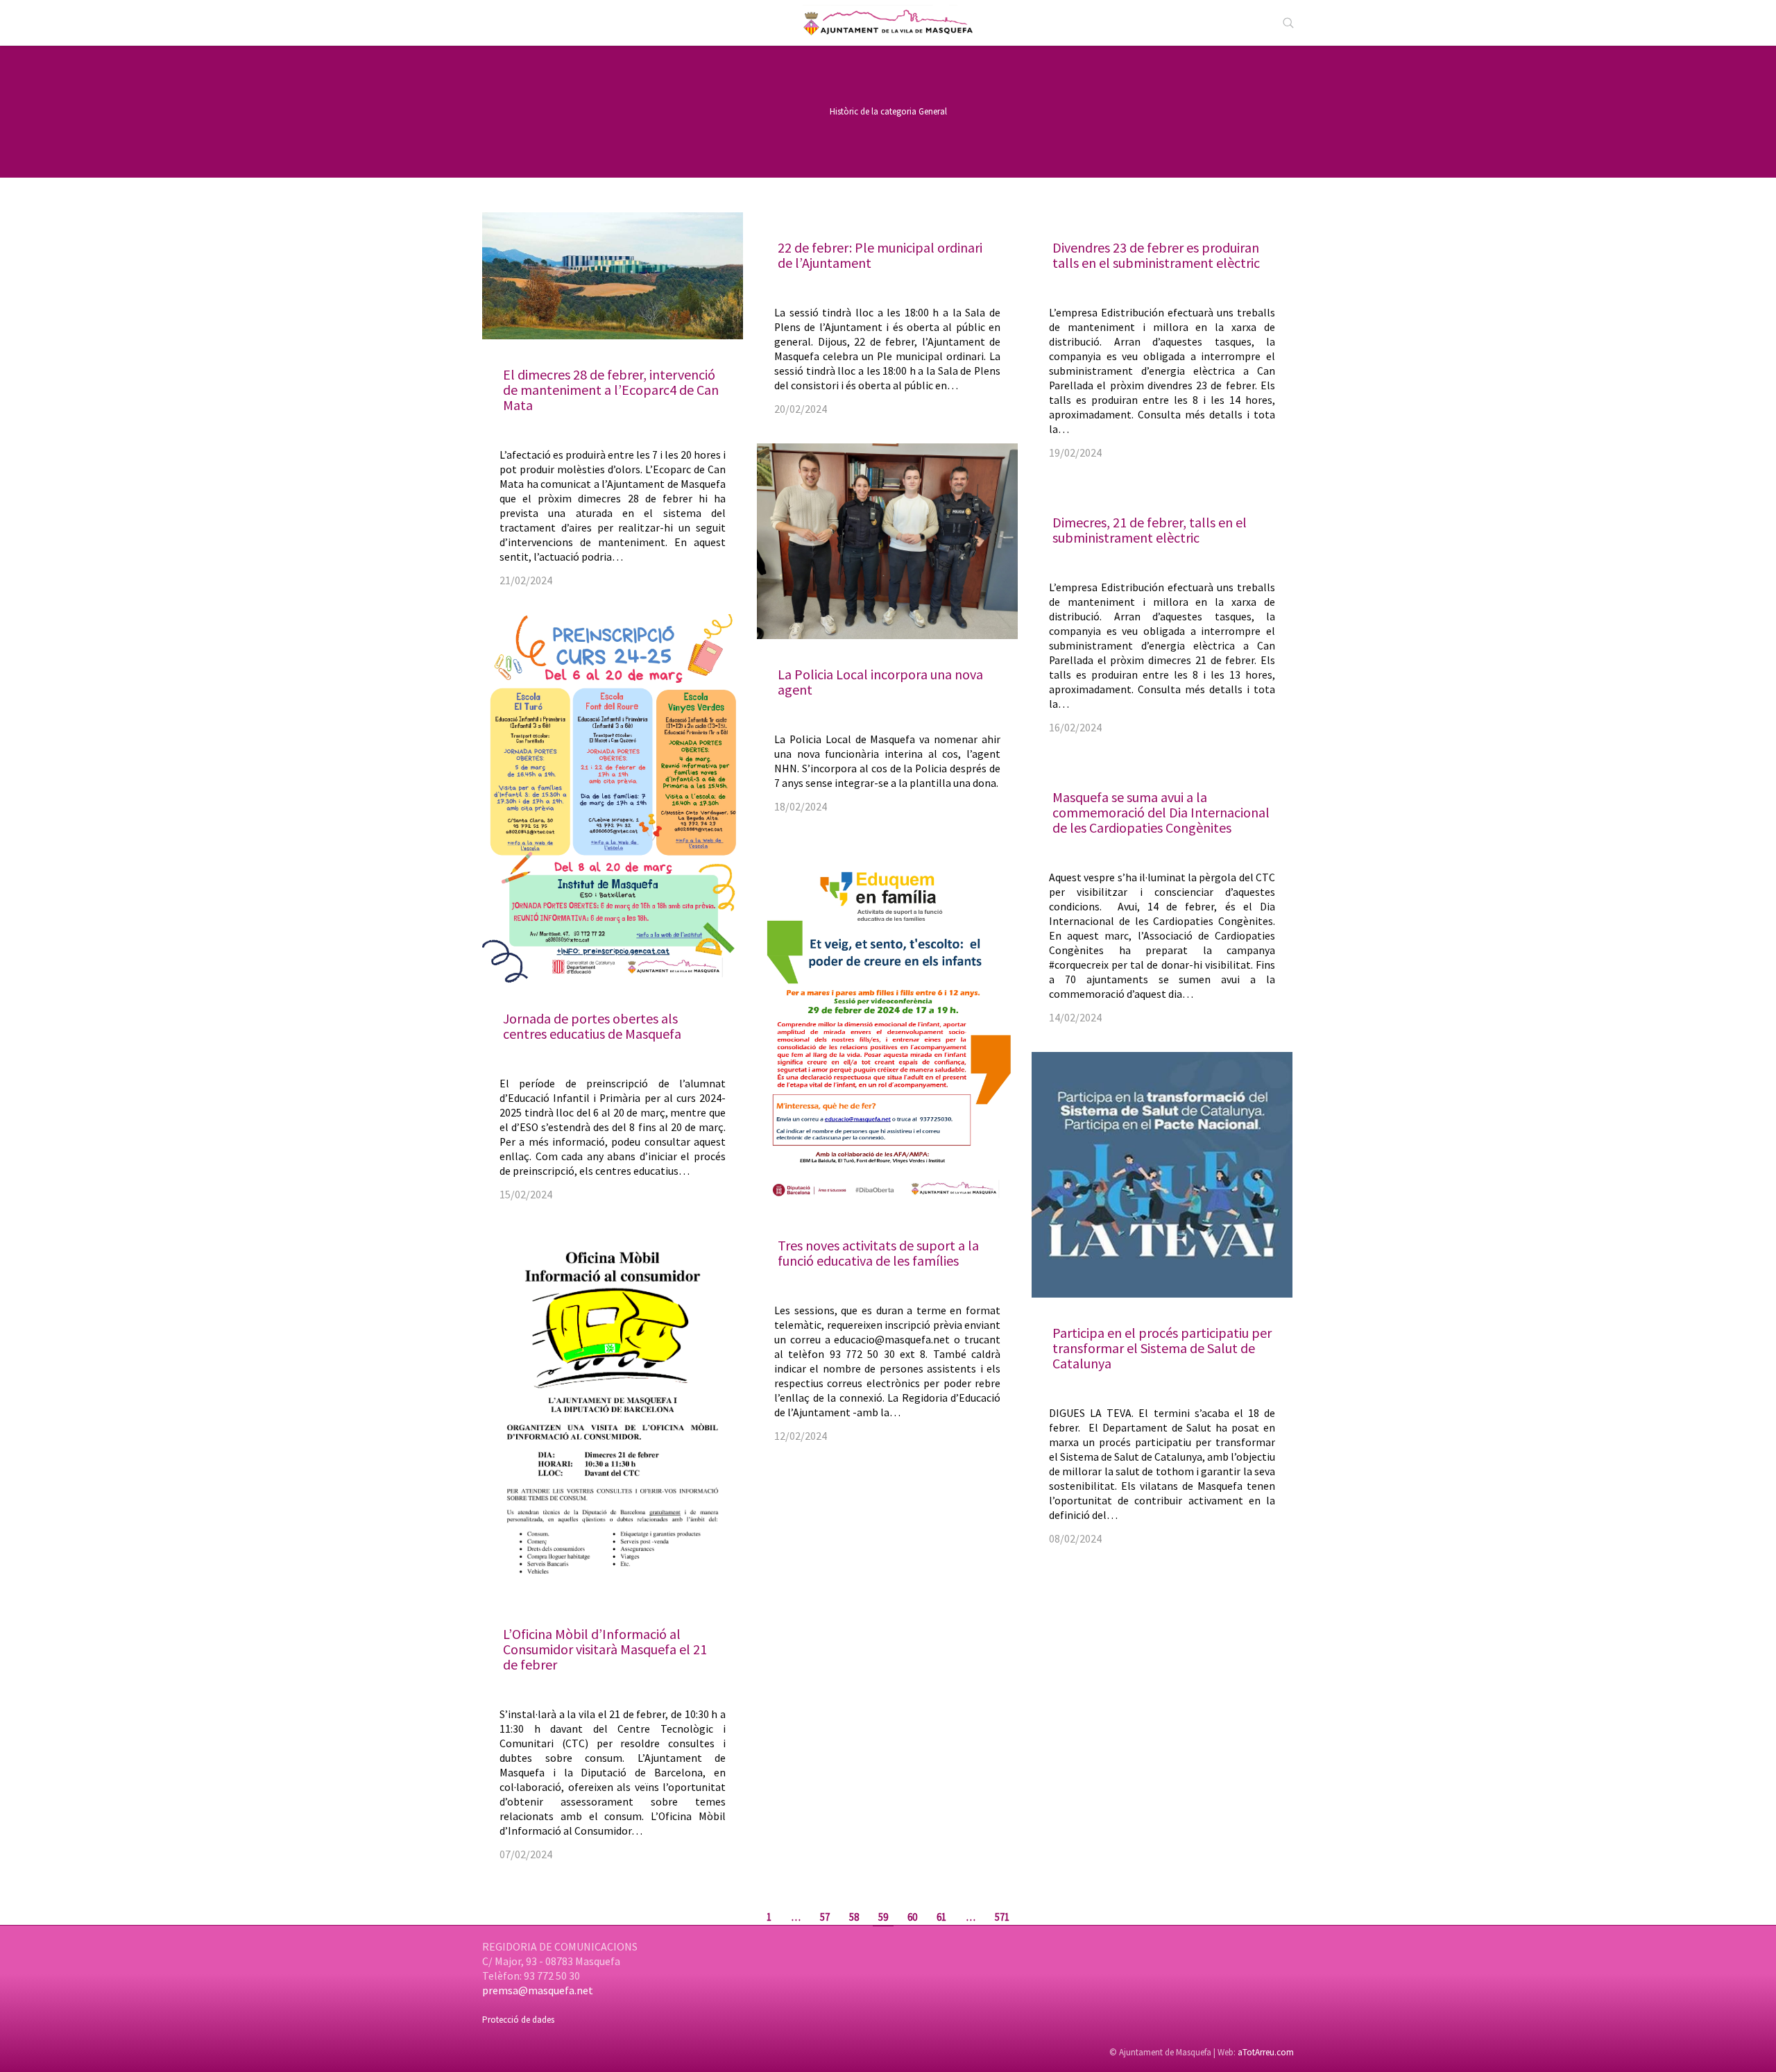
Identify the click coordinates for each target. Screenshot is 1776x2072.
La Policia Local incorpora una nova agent (880, 682)
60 (912, 1917)
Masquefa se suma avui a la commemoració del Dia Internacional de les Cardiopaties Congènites (1161, 812)
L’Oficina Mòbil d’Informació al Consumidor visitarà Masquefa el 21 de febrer (605, 1649)
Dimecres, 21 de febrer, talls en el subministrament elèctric (1150, 530)
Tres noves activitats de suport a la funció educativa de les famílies (878, 1253)
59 (883, 1917)
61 (941, 1917)
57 (825, 1917)
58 (854, 1917)
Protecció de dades (518, 2020)
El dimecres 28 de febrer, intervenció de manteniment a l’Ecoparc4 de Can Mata (611, 390)
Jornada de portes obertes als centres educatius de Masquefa (592, 1026)
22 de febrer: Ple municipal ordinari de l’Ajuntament (880, 255)
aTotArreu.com (1266, 2052)
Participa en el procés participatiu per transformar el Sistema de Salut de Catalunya (1162, 1348)
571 (1002, 1917)
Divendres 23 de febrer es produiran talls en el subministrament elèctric (1156, 255)
